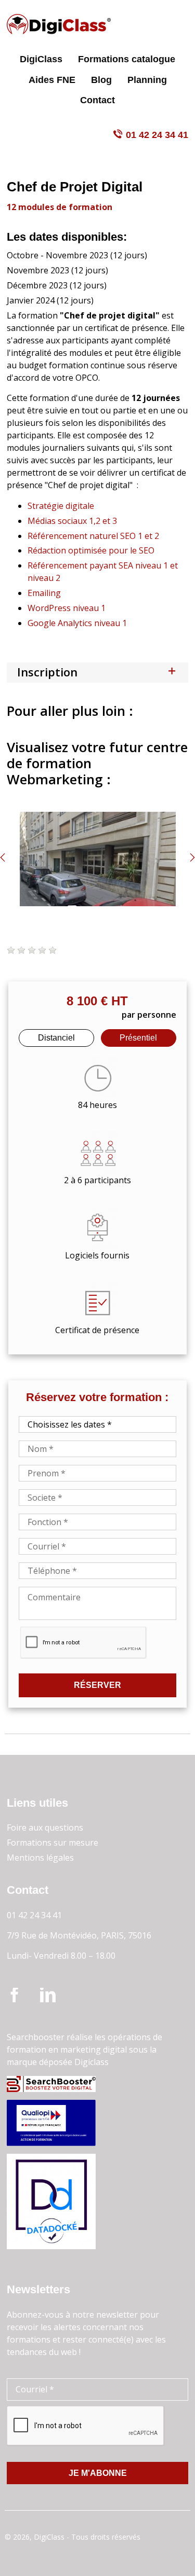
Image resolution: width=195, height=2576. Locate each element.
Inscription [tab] (47, 672)
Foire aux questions (45, 1827)
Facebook (15, 1996)
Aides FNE (52, 80)
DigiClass (41, 59)
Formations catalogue (127, 59)
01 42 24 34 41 (157, 135)
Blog (101, 80)
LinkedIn (48, 1996)
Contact (97, 100)
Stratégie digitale (61, 506)
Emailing (44, 593)
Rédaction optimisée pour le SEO (91, 550)
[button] (11, 950)
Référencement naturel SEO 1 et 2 (93, 536)
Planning (147, 80)
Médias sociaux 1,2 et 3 (72, 521)
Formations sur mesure (53, 1843)
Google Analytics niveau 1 (78, 623)
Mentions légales (40, 1858)
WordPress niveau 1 (68, 608)
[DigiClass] (59, 24)
